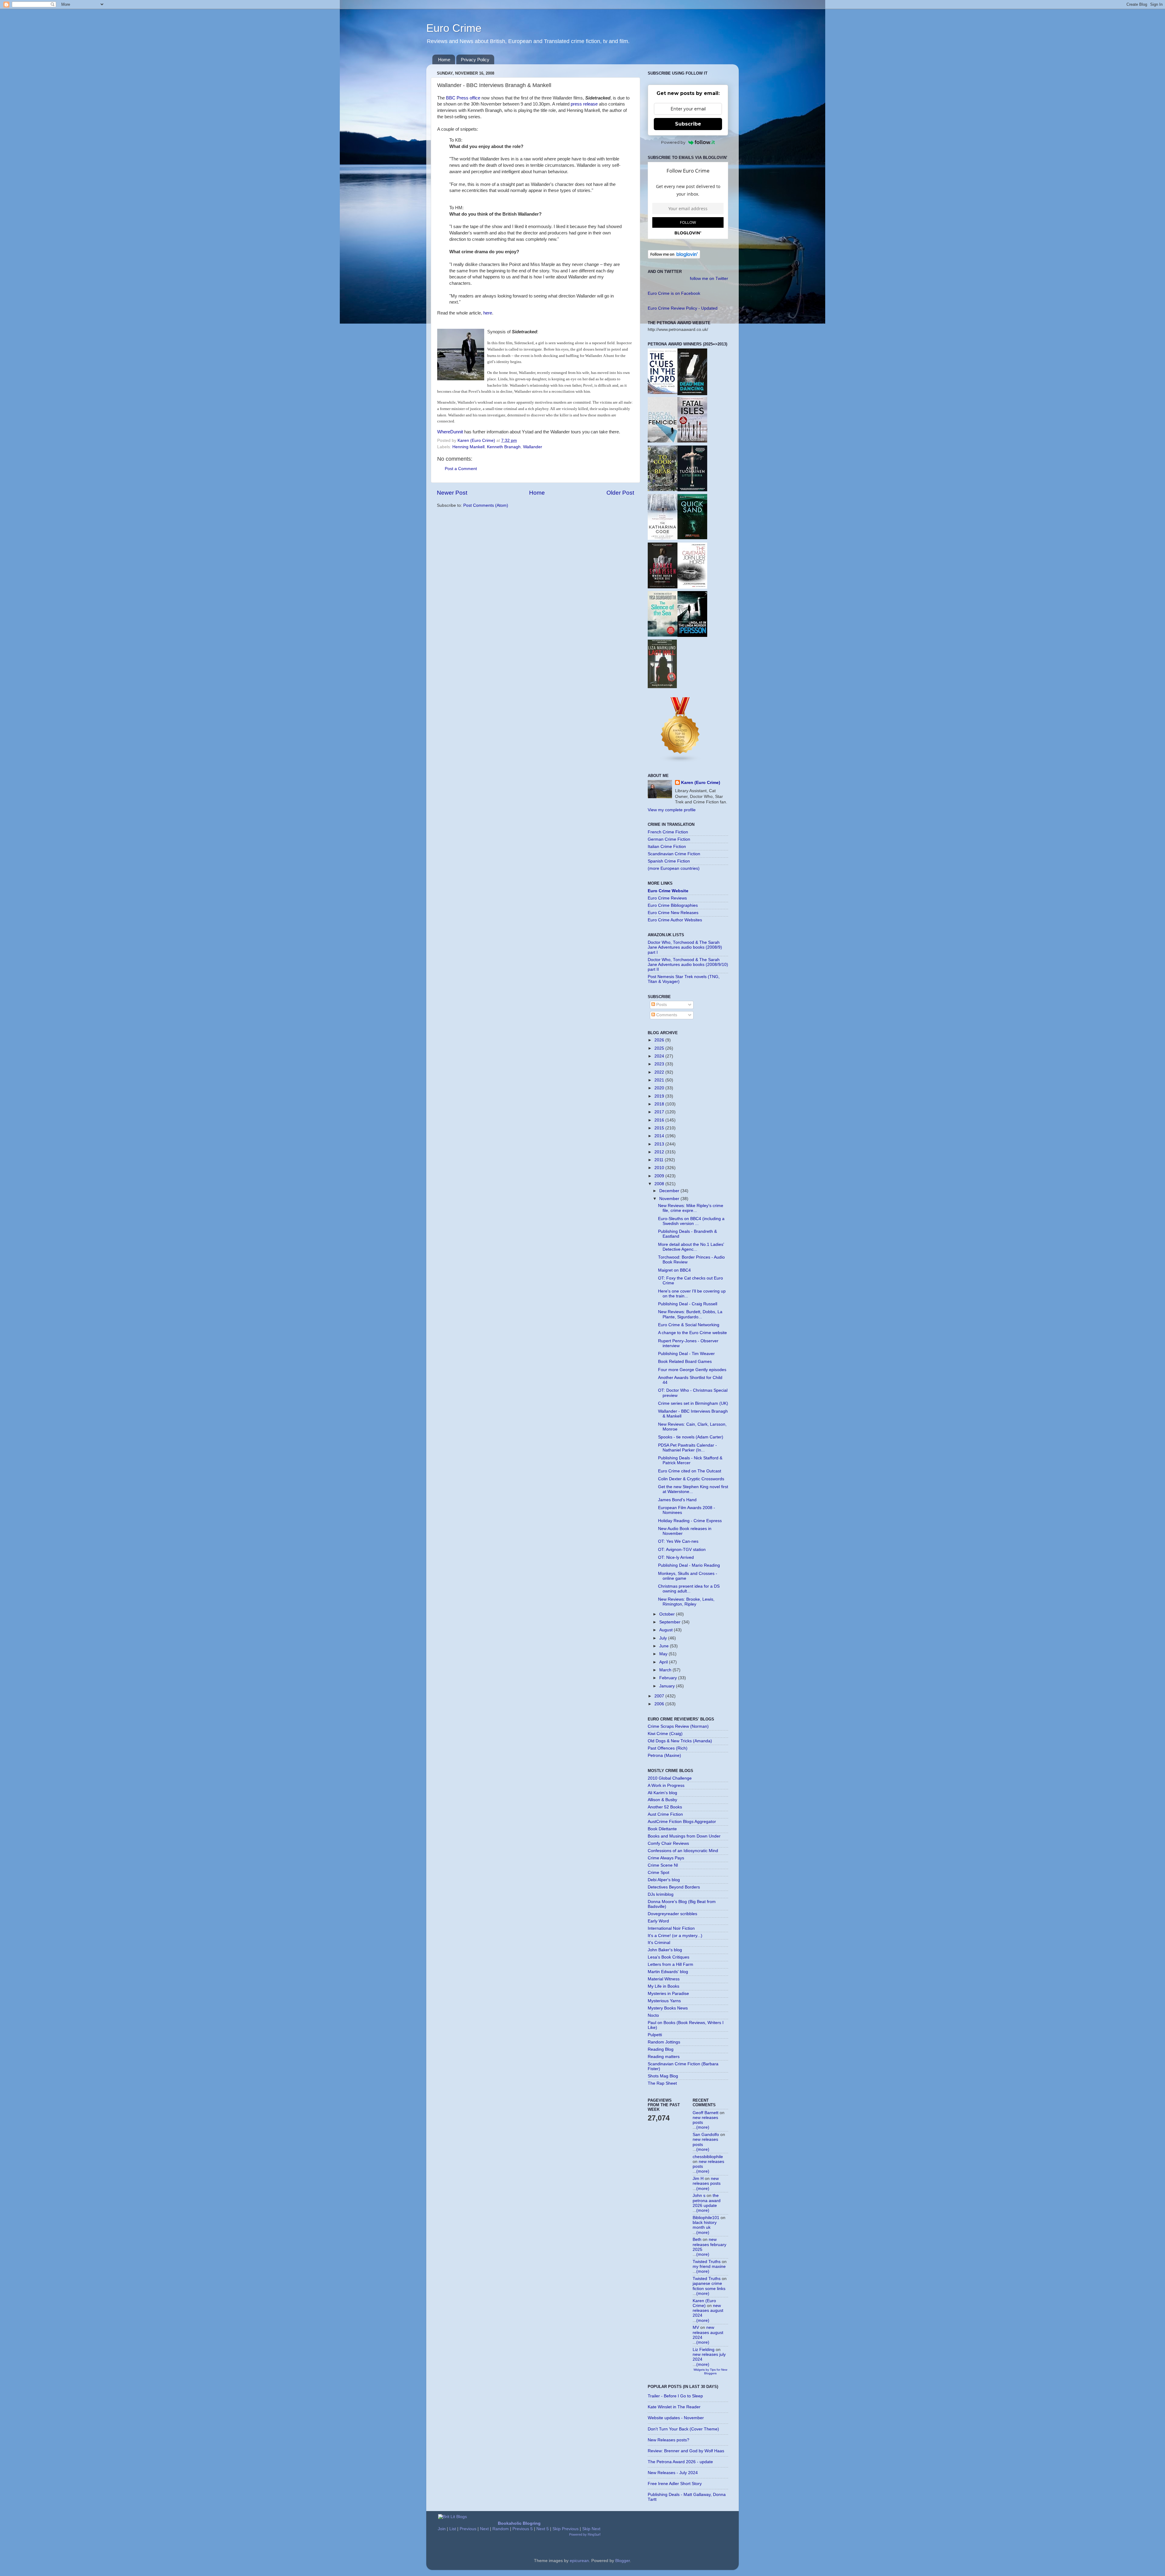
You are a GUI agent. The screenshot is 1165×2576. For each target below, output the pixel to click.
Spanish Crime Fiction (669, 861)
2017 (660, 1112)
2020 (660, 1088)
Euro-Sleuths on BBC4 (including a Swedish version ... (691, 1221)
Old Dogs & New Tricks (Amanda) (680, 1741)
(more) (703, 2127)
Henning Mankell (468, 447)
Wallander (533, 447)
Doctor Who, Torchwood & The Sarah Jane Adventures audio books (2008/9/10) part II (688, 965)
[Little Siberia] (692, 490)
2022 (660, 1072)
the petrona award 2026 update (707, 2200)
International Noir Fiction (671, 1928)
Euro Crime (454, 28)
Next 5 (543, 2529)
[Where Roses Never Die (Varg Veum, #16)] (663, 587)
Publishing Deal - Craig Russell (688, 1304)
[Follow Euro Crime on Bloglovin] (674, 257)
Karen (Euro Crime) (701, 783)
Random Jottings (664, 2042)
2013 (660, 1144)
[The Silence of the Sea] (663, 635)
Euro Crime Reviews (667, 898)
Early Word (658, 1921)
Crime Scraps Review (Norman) (678, 1726)
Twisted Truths (707, 2262)
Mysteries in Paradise (668, 1994)
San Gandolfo (706, 2135)
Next (484, 2529)
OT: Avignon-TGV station (682, 1550)
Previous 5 (523, 2529)
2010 (660, 1168)
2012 (660, 1152)
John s (699, 2196)
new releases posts (707, 2181)
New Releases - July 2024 (673, 2473)
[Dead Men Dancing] (692, 394)
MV (696, 2327)
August (667, 1630)
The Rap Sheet (662, 2083)
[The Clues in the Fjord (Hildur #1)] (663, 393)
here (488, 313)
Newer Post (452, 493)
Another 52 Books (665, 1807)
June (665, 1646)
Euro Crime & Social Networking (689, 1325)
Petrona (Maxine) (664, 1755)
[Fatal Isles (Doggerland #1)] (692, 441)
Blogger (623, 2561)
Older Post (620, 493)
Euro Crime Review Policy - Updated (683, 308)
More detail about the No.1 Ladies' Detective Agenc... (691, 1247)
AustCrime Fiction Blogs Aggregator (682, 1822)
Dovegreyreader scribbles (672, 1914)
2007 (660, 1696)
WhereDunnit (450, 432)
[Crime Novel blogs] (680, 761)
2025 (660, 1048)
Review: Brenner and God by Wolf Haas (686, 2451)
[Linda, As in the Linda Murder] (692, 636)
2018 (660, 1104)
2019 (660, 1096)
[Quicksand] (692, 538)
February (669, 1678)
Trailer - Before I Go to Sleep (675, 2396)
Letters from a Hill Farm (670, 1964)
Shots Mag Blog (663, 2076)
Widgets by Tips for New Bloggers (710, 2371)
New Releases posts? (669, 2440)
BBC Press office (463, 98)
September (670, 1622)
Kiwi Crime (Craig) (665, 1734)
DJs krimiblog (661, 1894)
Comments (666, 1015)
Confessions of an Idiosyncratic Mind (683, 1851)
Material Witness (664, 1979)
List (453, 2529)
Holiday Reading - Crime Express (690, 1521)
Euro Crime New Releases (673, 913)
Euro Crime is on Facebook (674, 293)
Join (442, 2529)
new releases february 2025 (709, 2244)
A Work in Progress (666, 1786)
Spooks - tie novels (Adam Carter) (691, 1437)
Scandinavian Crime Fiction (674, 854)
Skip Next (591, 2529)
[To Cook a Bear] (663, 490)
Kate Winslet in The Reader (674, 2407)
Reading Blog (661, 2049)
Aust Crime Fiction (665, 1814)
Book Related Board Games (685, 1362)
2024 (660, 1056)
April (664, 1662)
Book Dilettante (662, 1829)
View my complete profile (672, 810)
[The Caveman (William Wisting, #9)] (692, 587)
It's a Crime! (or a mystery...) (675, 1936)
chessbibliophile (708, 2157)
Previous (468, 2529)
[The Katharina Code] (663, 538)
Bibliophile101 (706, 2218)
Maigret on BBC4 (674, 1270)
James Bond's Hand (677, 1500)
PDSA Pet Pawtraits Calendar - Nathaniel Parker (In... (687, 1448)
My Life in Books (664, 1986)
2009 (660, 1176)
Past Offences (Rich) (668, 1748)
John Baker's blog (665, 1950)
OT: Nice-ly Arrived (676, 1557)
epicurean (579, 2561)
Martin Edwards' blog (668, 1972)
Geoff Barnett (706, 2113)
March (666, 1670)
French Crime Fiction (668, 832)
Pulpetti (655, 2035)
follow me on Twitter (709, 279)
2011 (660, 1160)
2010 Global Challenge (670, 1778)
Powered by (673, 142)
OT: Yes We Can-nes (678, 1541)
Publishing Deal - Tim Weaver (686, 1354)
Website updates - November (676, 2418)
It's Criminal (659, 1943)
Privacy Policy (475, 60)
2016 (660, 1120)
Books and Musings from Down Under (684, 1836)
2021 (660, 1080)
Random (501, 2529)
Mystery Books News (668, 2008)
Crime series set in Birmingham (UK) (693, 1403)
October (668, 1614)
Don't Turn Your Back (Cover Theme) (683, 2429)
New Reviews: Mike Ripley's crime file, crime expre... (691, 1208)
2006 (660, 1704)
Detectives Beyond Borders (674, 1887)
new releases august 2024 (708, 2310)
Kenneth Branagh (504, 447)
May (664, 1654)
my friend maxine (709, 2267)
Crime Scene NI (663, 1865)
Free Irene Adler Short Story (675, 2484)
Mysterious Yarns (664, 2001)
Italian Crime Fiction (667, 847)
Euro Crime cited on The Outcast (690, 1471)
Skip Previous (566, 2529)
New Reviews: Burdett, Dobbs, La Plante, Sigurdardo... (690, 1314)
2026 (660, 1040)
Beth (697, 2240)
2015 (660, 1128)
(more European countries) (674, 868)
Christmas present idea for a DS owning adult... (689, 1589)
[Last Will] (662, 687)
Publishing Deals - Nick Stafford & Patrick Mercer (690, 1460)
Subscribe (688, 124)
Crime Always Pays (666, 1858)
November (670, 1199)
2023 (660, 1064)
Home (444, 60)
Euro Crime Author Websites (675, 920)
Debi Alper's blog (664, 1880)
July (664, 1638)
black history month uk (705, 2225)
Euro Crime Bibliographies (673, 905)
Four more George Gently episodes (692, 1370)
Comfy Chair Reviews (668, 1843)
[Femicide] (663, 441)
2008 (660, 1184)
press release (584, 104)
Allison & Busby (662, 1800)
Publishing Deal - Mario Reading (689, 1565)
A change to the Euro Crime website (692, 1333)
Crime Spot (658, 1873)
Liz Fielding (704, 2350)
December (670, 1191)
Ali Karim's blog (662, 1793)
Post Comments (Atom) (486, 505)
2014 (660, 1136)
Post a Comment (461, 469)
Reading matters (664, 2057)
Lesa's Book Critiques (669, 1957)
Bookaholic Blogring (519, 2523)
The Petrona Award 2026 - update (680, 2462)
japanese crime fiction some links (709, 2286)
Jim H (698, 2179)
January (668, 1686)
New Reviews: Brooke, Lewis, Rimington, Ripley (686, 1602)
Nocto (653, 2015)
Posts (661, 1005)
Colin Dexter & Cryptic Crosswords (691, 1479)
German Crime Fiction (669, 839)
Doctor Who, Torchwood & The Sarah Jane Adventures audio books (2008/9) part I (685, 947)
